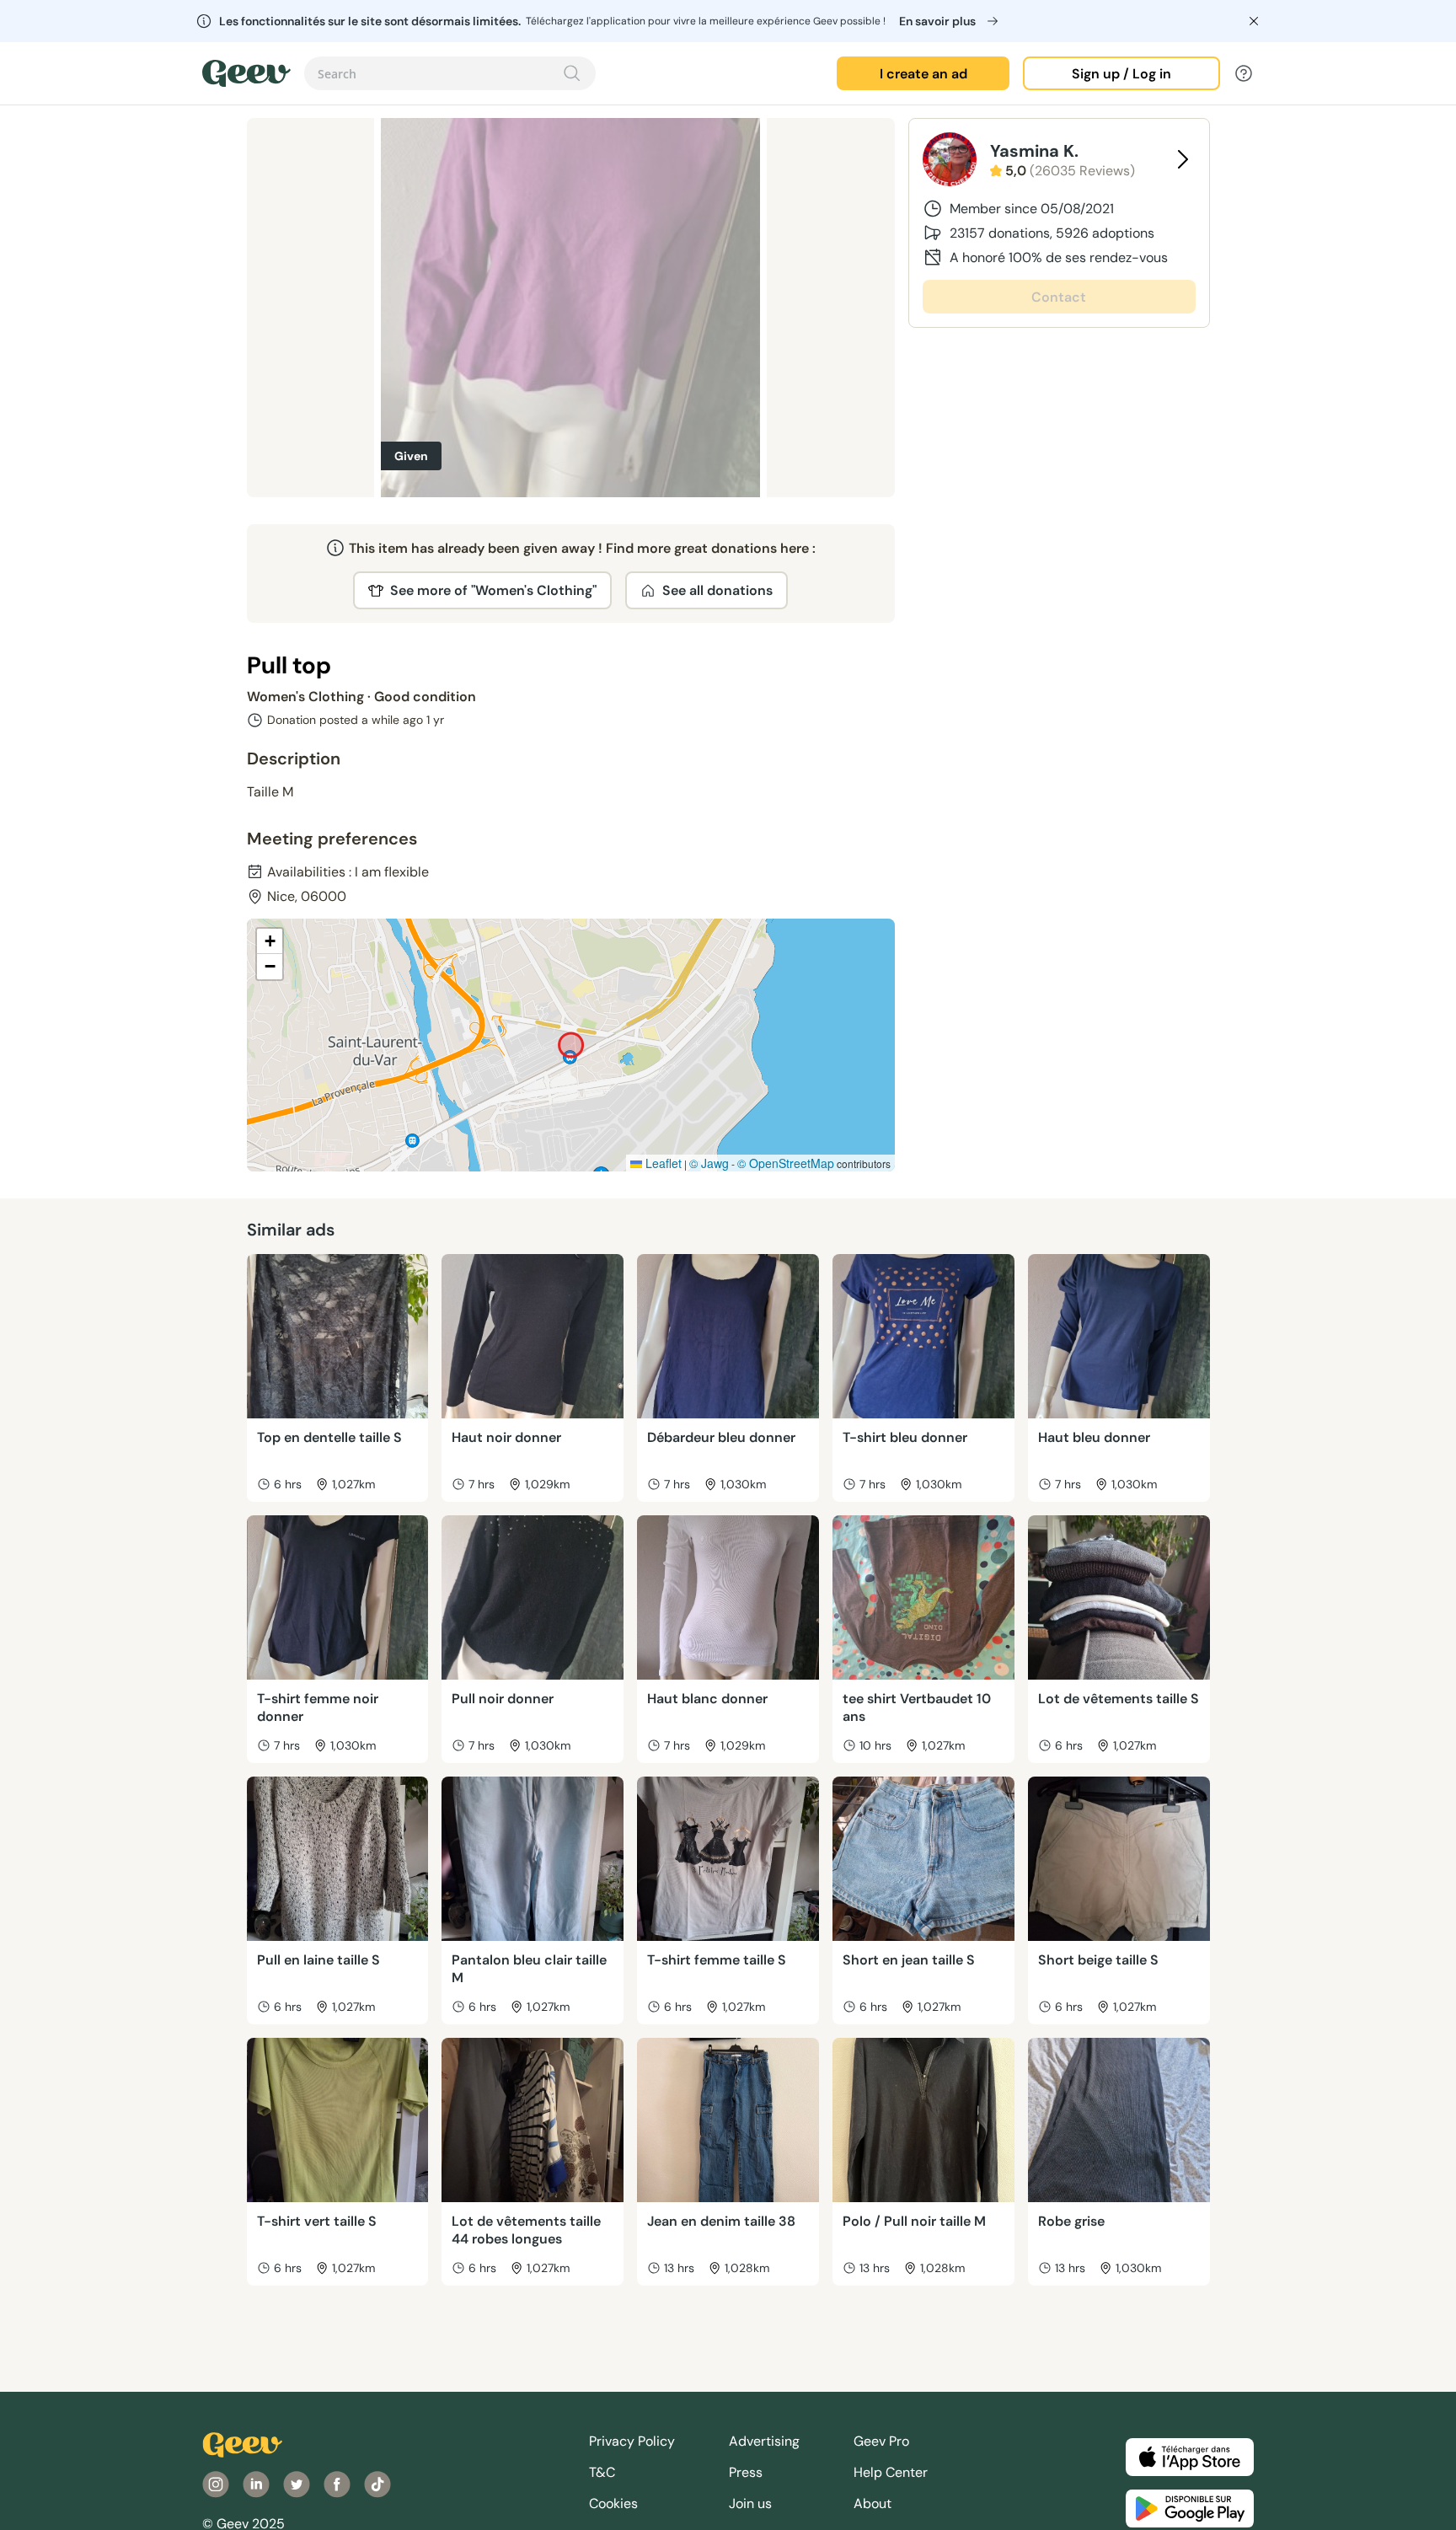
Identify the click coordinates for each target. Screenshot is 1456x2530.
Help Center (891, 2472)
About (873, 2503)
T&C (602, 2472)
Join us (750, 2503)
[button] (270, 941)
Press (746, 2472)
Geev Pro (881, 2441)
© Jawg (709, 1163)
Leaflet (662, 1163)
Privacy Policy (632, 2441)
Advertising (764, 2441)
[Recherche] (572, 73)
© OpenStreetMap (786, 1163)
